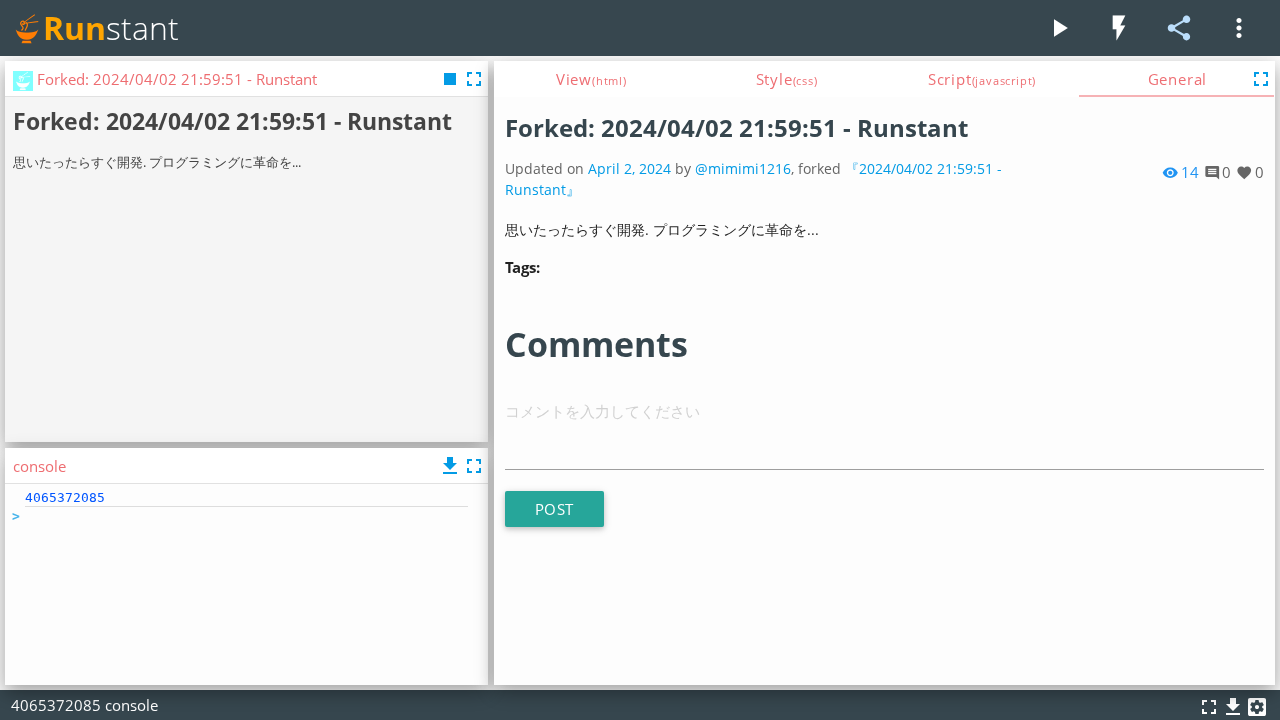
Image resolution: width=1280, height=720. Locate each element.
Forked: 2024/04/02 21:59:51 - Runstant (736, 127)
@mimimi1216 (743, 169)
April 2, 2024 (629, 169)
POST (554, 509)
